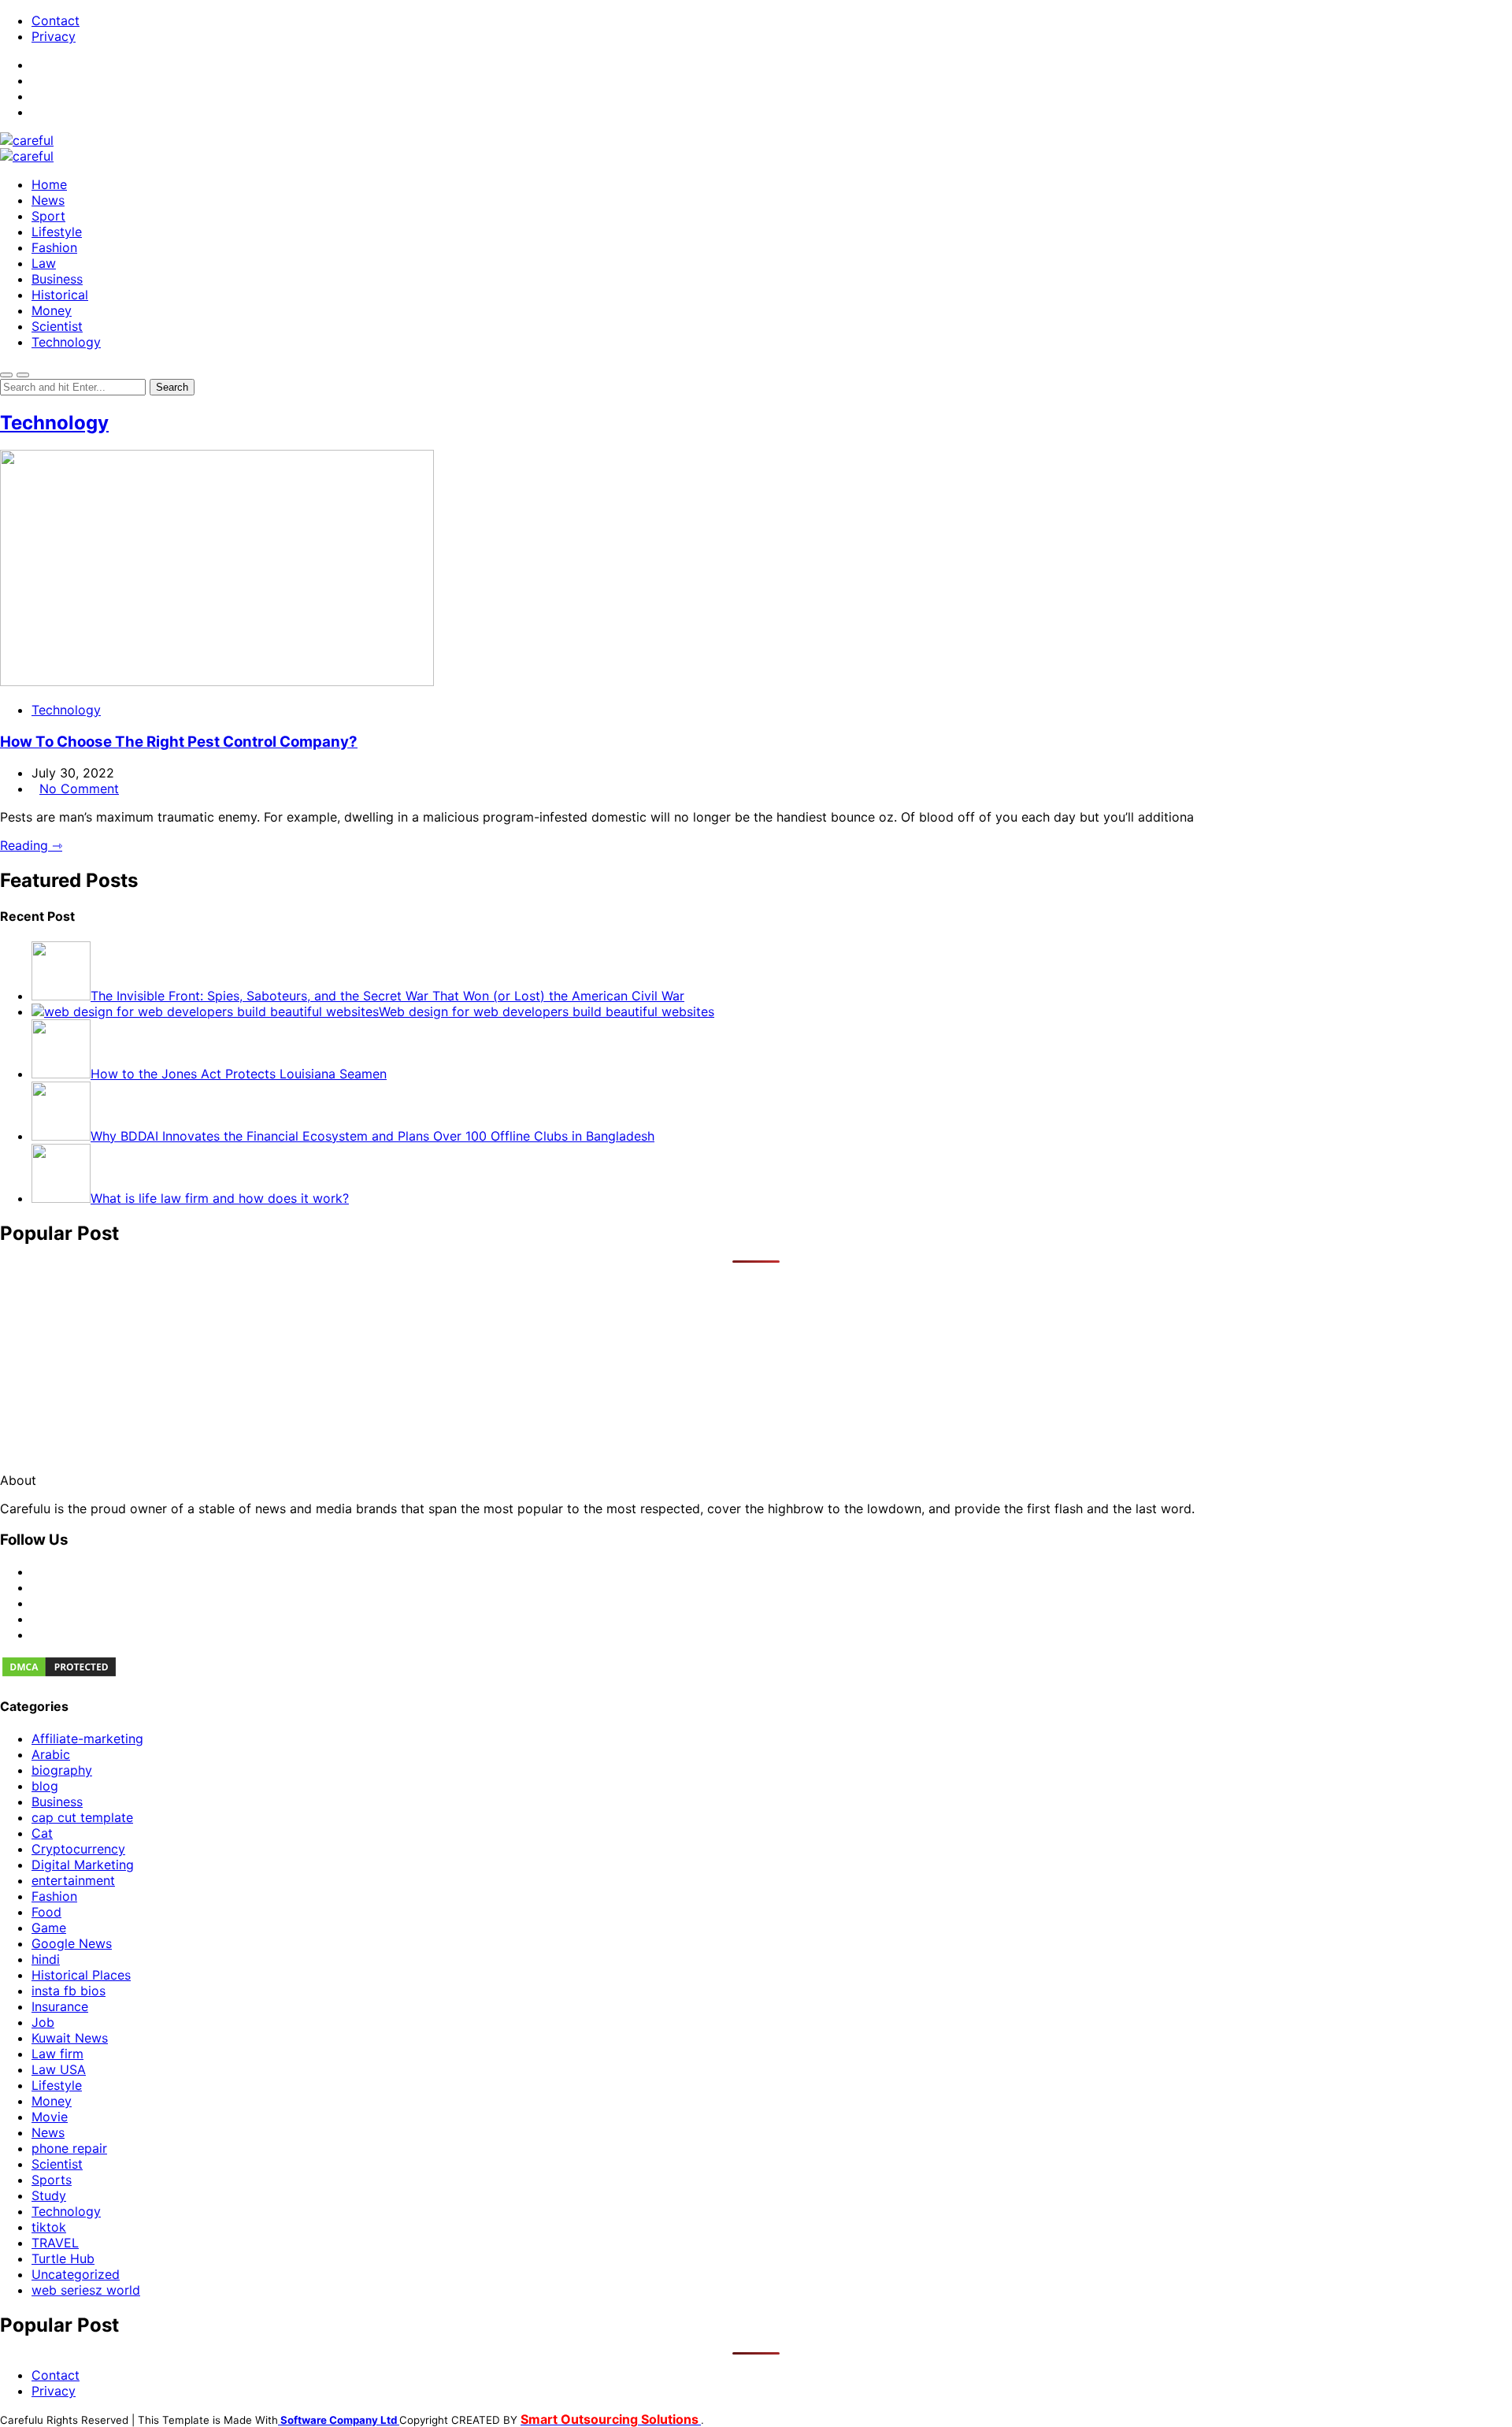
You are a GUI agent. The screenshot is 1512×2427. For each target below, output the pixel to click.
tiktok (49, 2227)
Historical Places (81, 1975)
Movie (50, 2117)
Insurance (60, 2006)
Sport (48, 216)
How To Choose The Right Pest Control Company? (179, 742)
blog (45, 1786)
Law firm (57, 2054)
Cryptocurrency (78, 1849)
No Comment (79, 789)
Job (43, 2022)
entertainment (73, 1880)
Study (49, 2195)
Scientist (57, 326)
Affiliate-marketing (87, 1739)
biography (62, 1770)
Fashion (54, 247)
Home (49, 184)
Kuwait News (70, 2038)
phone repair (69, 2148)
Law (44, 263)
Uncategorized (76, 2274)
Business (57, 279)
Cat (42, 1833)
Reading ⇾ (31, 845)
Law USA (59, 2069)
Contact (56, 20)
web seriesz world (86, 2290)
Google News (72, 1943)
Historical (60, 295)
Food (46, 1912)
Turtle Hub (63, 2258)
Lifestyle (57, 232)
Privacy (54, 36)
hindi (46, 1959)
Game (49, 1928)
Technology (66, 342)
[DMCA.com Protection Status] (59, 1674)
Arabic (51, 1754)
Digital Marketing (83, 1865)
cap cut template (82, 1817)
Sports (52, 2180)
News (48, 200)
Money (52, 310)
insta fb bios (69, 1991)
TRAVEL (55, 2243)
